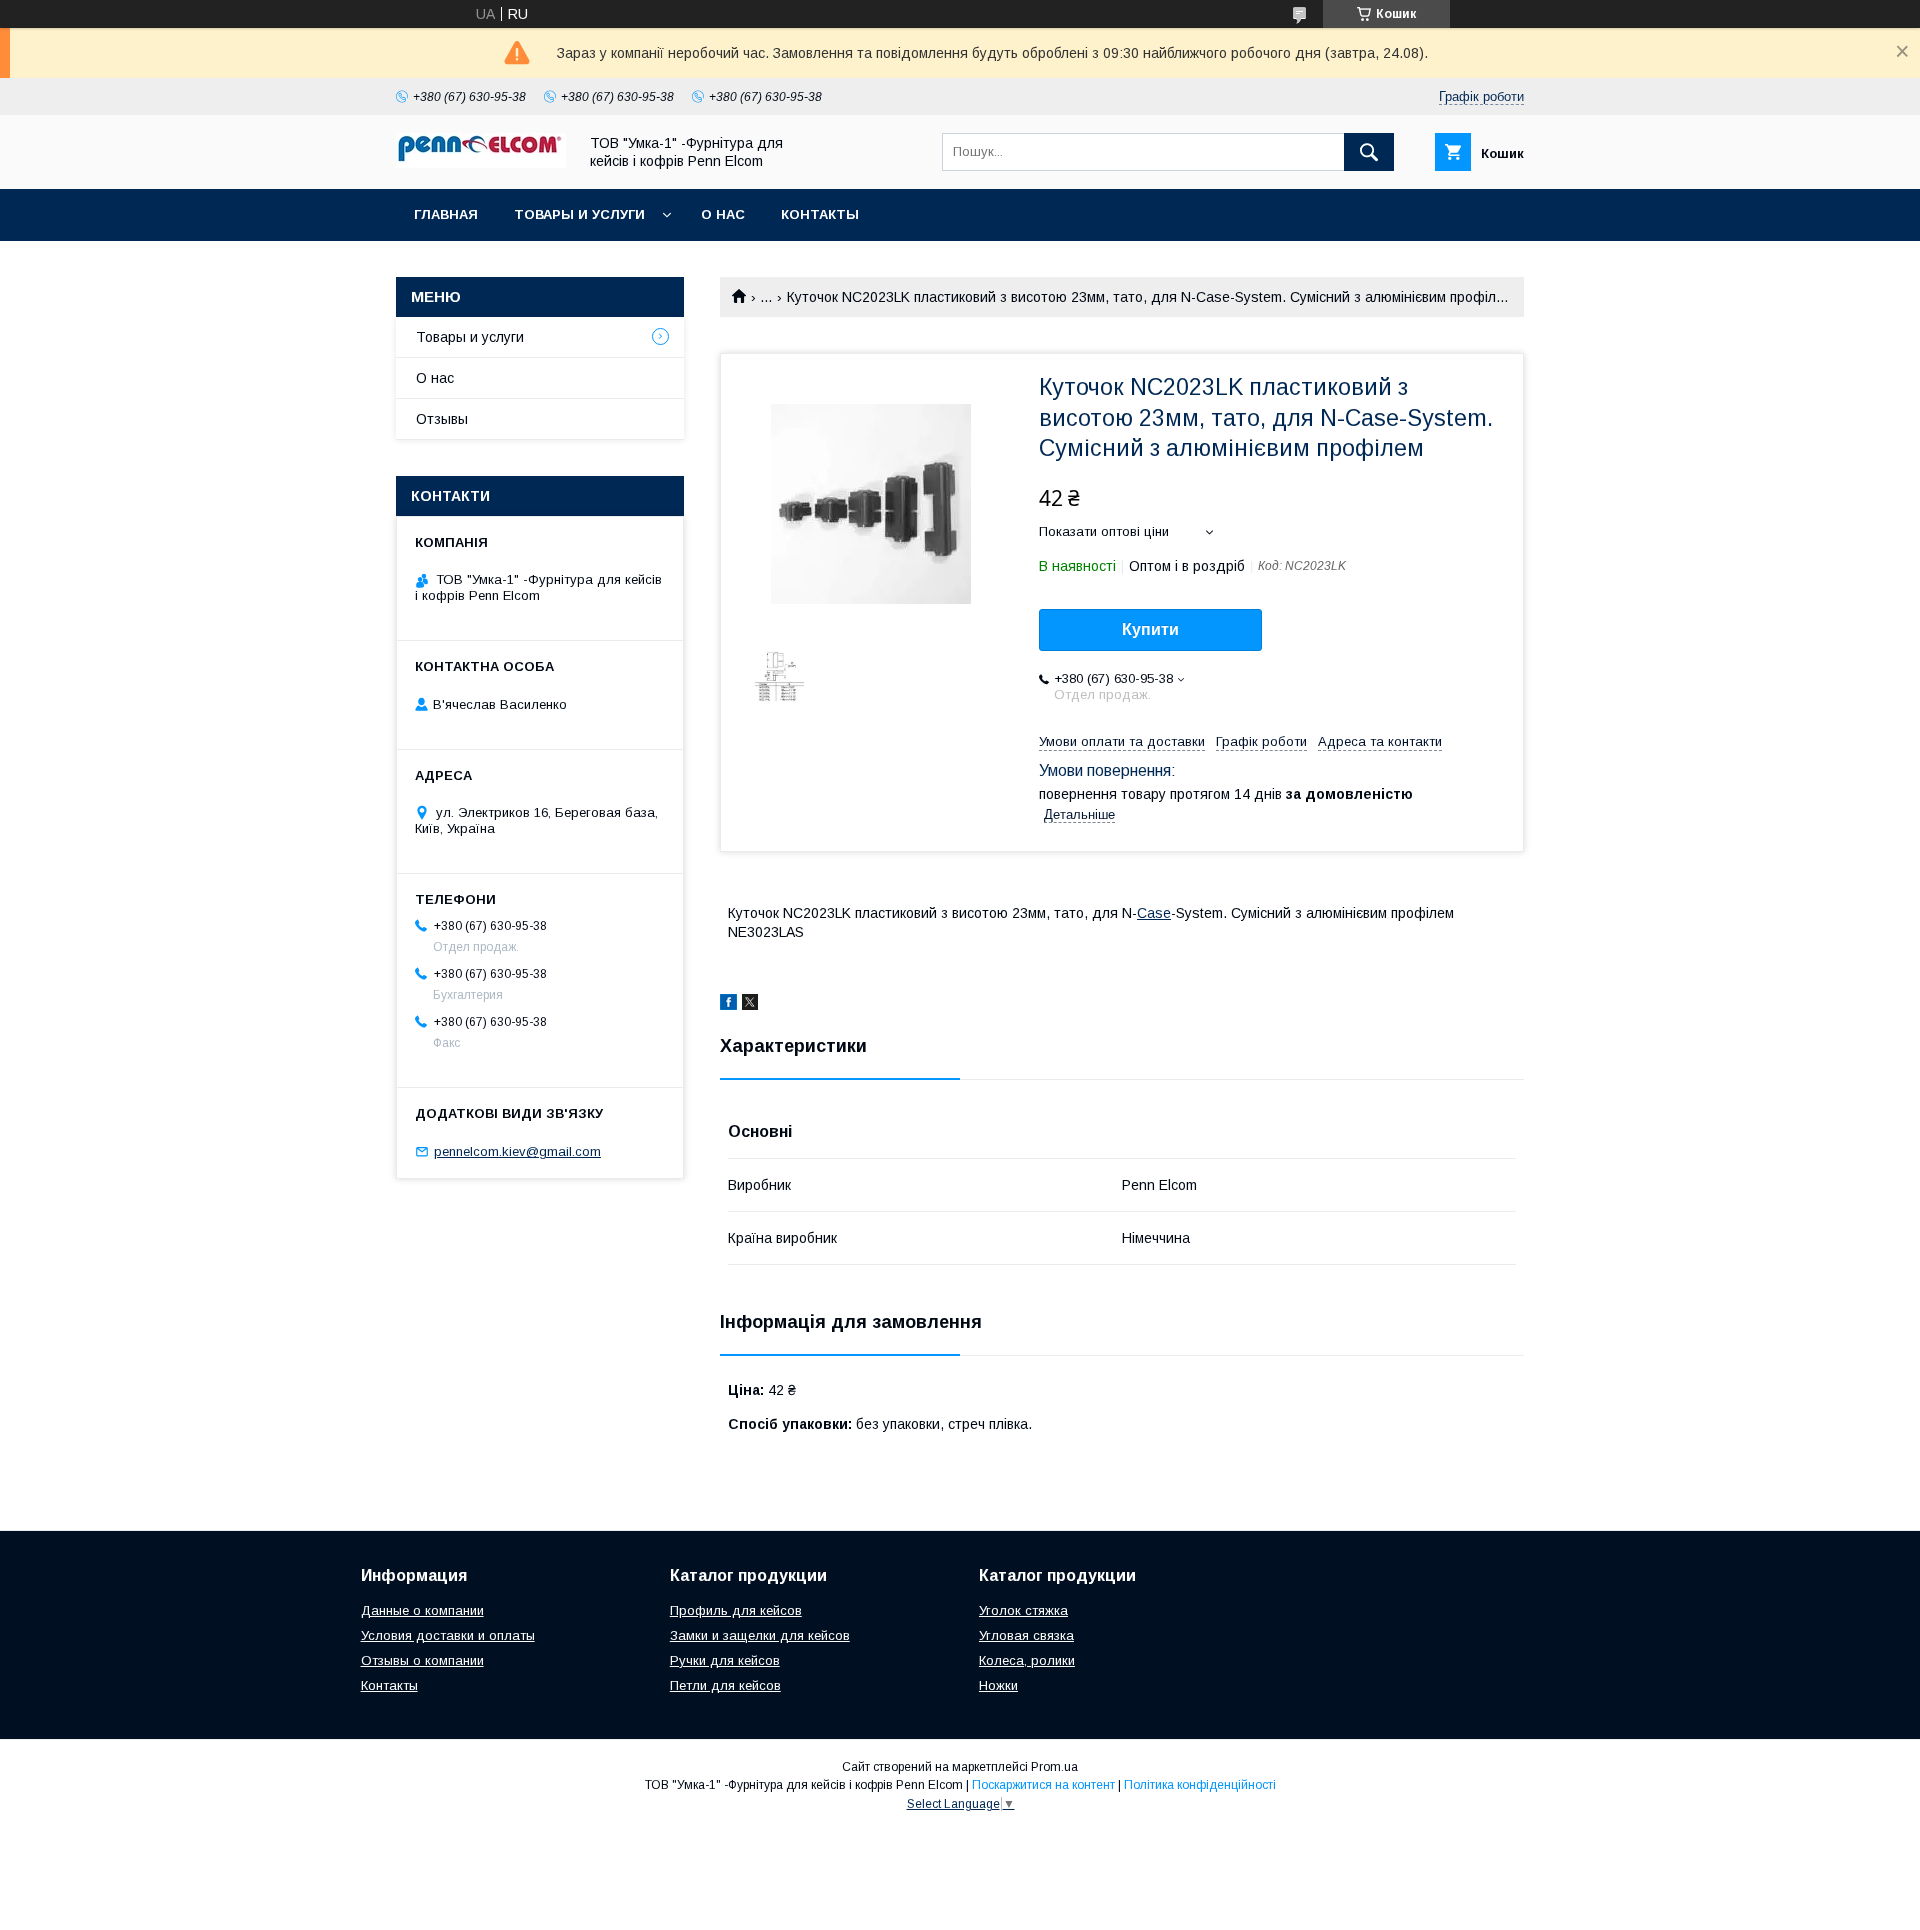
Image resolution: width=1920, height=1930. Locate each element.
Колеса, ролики (1027, 1660)
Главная (446, 214)
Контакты (820, 214)
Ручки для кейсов (725, 1660)
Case (1154, 913)
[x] (750, 1005)
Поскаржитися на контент (1043, 1785)
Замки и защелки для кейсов (760, 1635)
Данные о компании (422, 1610)
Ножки (998, 1685)
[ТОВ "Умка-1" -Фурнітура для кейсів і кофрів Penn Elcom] (481, 163)
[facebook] (728, 1005)
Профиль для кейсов (736, 1610)
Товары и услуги (579, 214)
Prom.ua (1054, 1767)
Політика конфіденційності (1200, 1785)
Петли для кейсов (725, 1685)
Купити (1150, 629)
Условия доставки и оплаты (448, 1635)
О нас (723, 214)
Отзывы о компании (422, 1660)
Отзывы (442, 419)
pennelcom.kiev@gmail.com (517, 1151)
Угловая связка (1026, 1635)
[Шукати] (1369, 152)
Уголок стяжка (1023, 1610)
